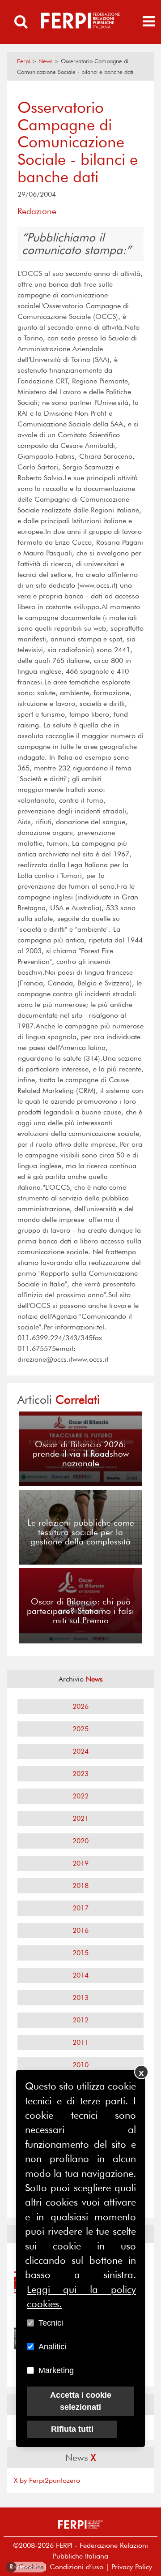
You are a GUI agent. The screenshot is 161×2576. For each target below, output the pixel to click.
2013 (80, 1998)
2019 (80, 1863)
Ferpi (23, 61)
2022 (80, 1796)
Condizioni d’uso (76, 2567)
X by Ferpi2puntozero (47, 2480)
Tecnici (51, 2323)
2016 (80, 1930)
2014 (80, 1975)
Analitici (52, 2347)
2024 (80, 1751)
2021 (80, 1818)
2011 (80, 2042)
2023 (80, 1774)
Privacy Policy (132, 2567)
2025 (80, 1729)
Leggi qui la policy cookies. (81, 2296)
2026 (80, 1706)
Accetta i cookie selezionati (81, 2401)
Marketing (56, 2370)
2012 (80, 2020)
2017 (80, 1908)
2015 (80, 1953)
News (45, 61)
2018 (80, 1886)
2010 (80, 2065)
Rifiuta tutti (72, 2429)
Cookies (27, 2567)
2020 (80, 1841)
